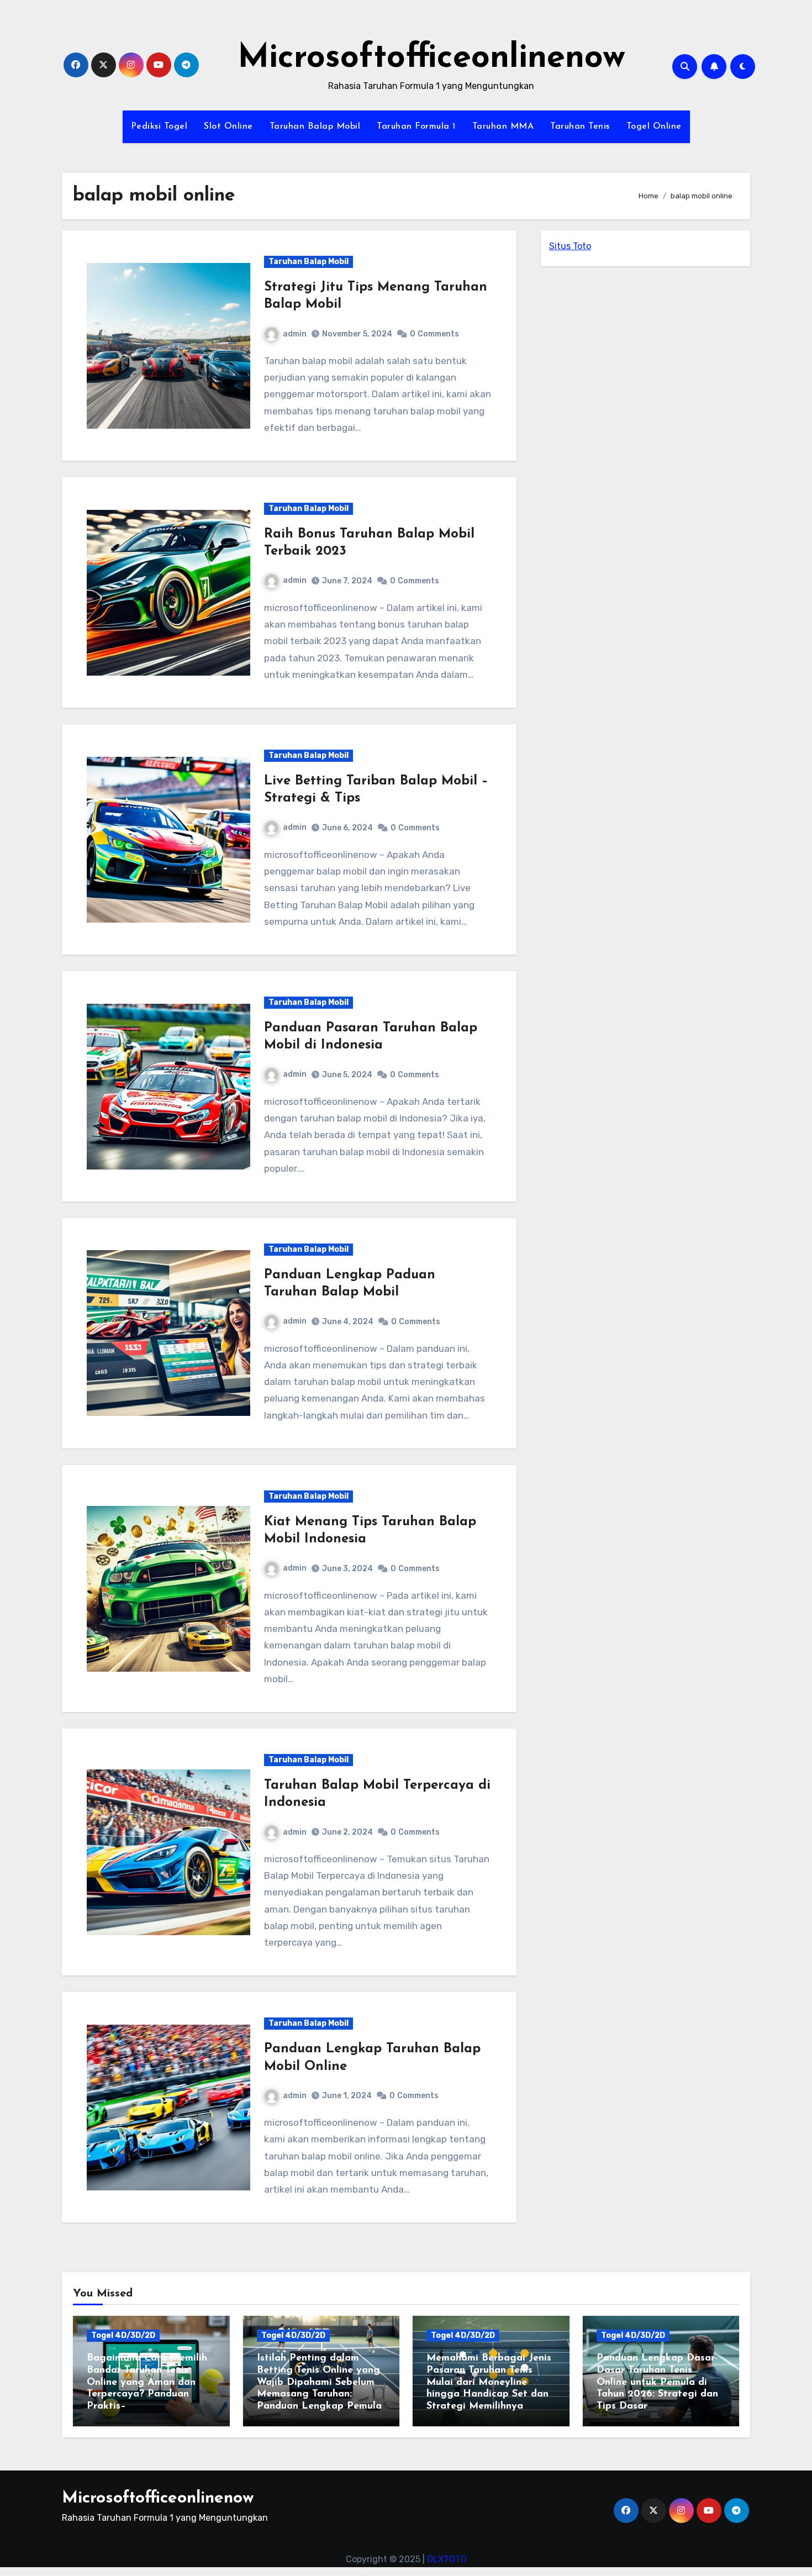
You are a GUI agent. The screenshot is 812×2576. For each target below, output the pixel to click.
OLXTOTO (447, 2559)
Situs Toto (570, 246)
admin (295, 334)
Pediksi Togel (159, 127)
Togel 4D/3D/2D (123, 2335)
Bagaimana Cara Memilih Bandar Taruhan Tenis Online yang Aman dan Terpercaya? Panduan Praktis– (147, 2382)
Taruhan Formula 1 (416, 127)
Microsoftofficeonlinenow (431, 59)
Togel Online (654, 127)
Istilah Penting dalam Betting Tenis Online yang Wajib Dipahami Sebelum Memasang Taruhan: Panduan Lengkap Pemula (319, 2382)
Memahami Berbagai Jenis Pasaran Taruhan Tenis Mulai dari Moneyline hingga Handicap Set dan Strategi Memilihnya (489, 2382)
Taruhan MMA (503, 127)
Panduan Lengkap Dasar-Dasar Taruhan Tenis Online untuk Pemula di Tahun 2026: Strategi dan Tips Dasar (657, 2382)
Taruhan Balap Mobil (315, 127)
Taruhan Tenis (580, 127)
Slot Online (228, 127)
